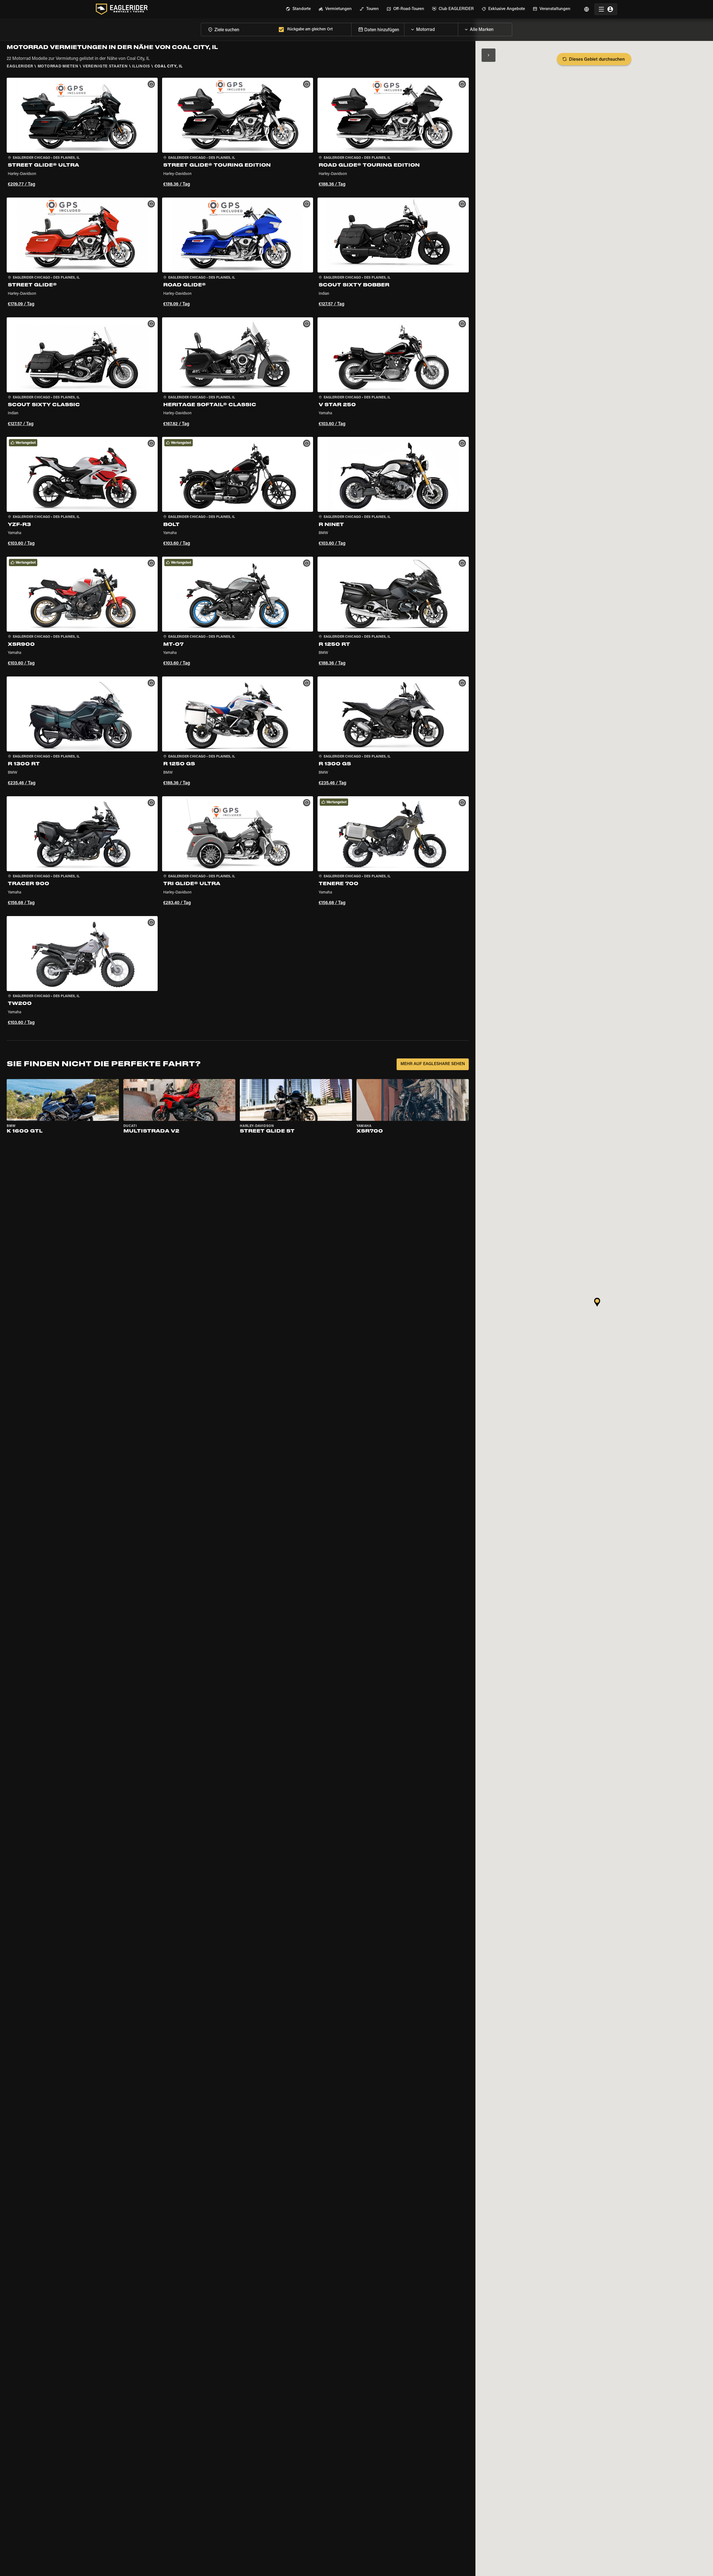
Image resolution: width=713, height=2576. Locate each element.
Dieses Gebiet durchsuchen (597, 60)
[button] (82, 133)
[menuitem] (298, 9)
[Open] (458, 28)
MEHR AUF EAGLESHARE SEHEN (433, 1064)
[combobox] (239, 29)
